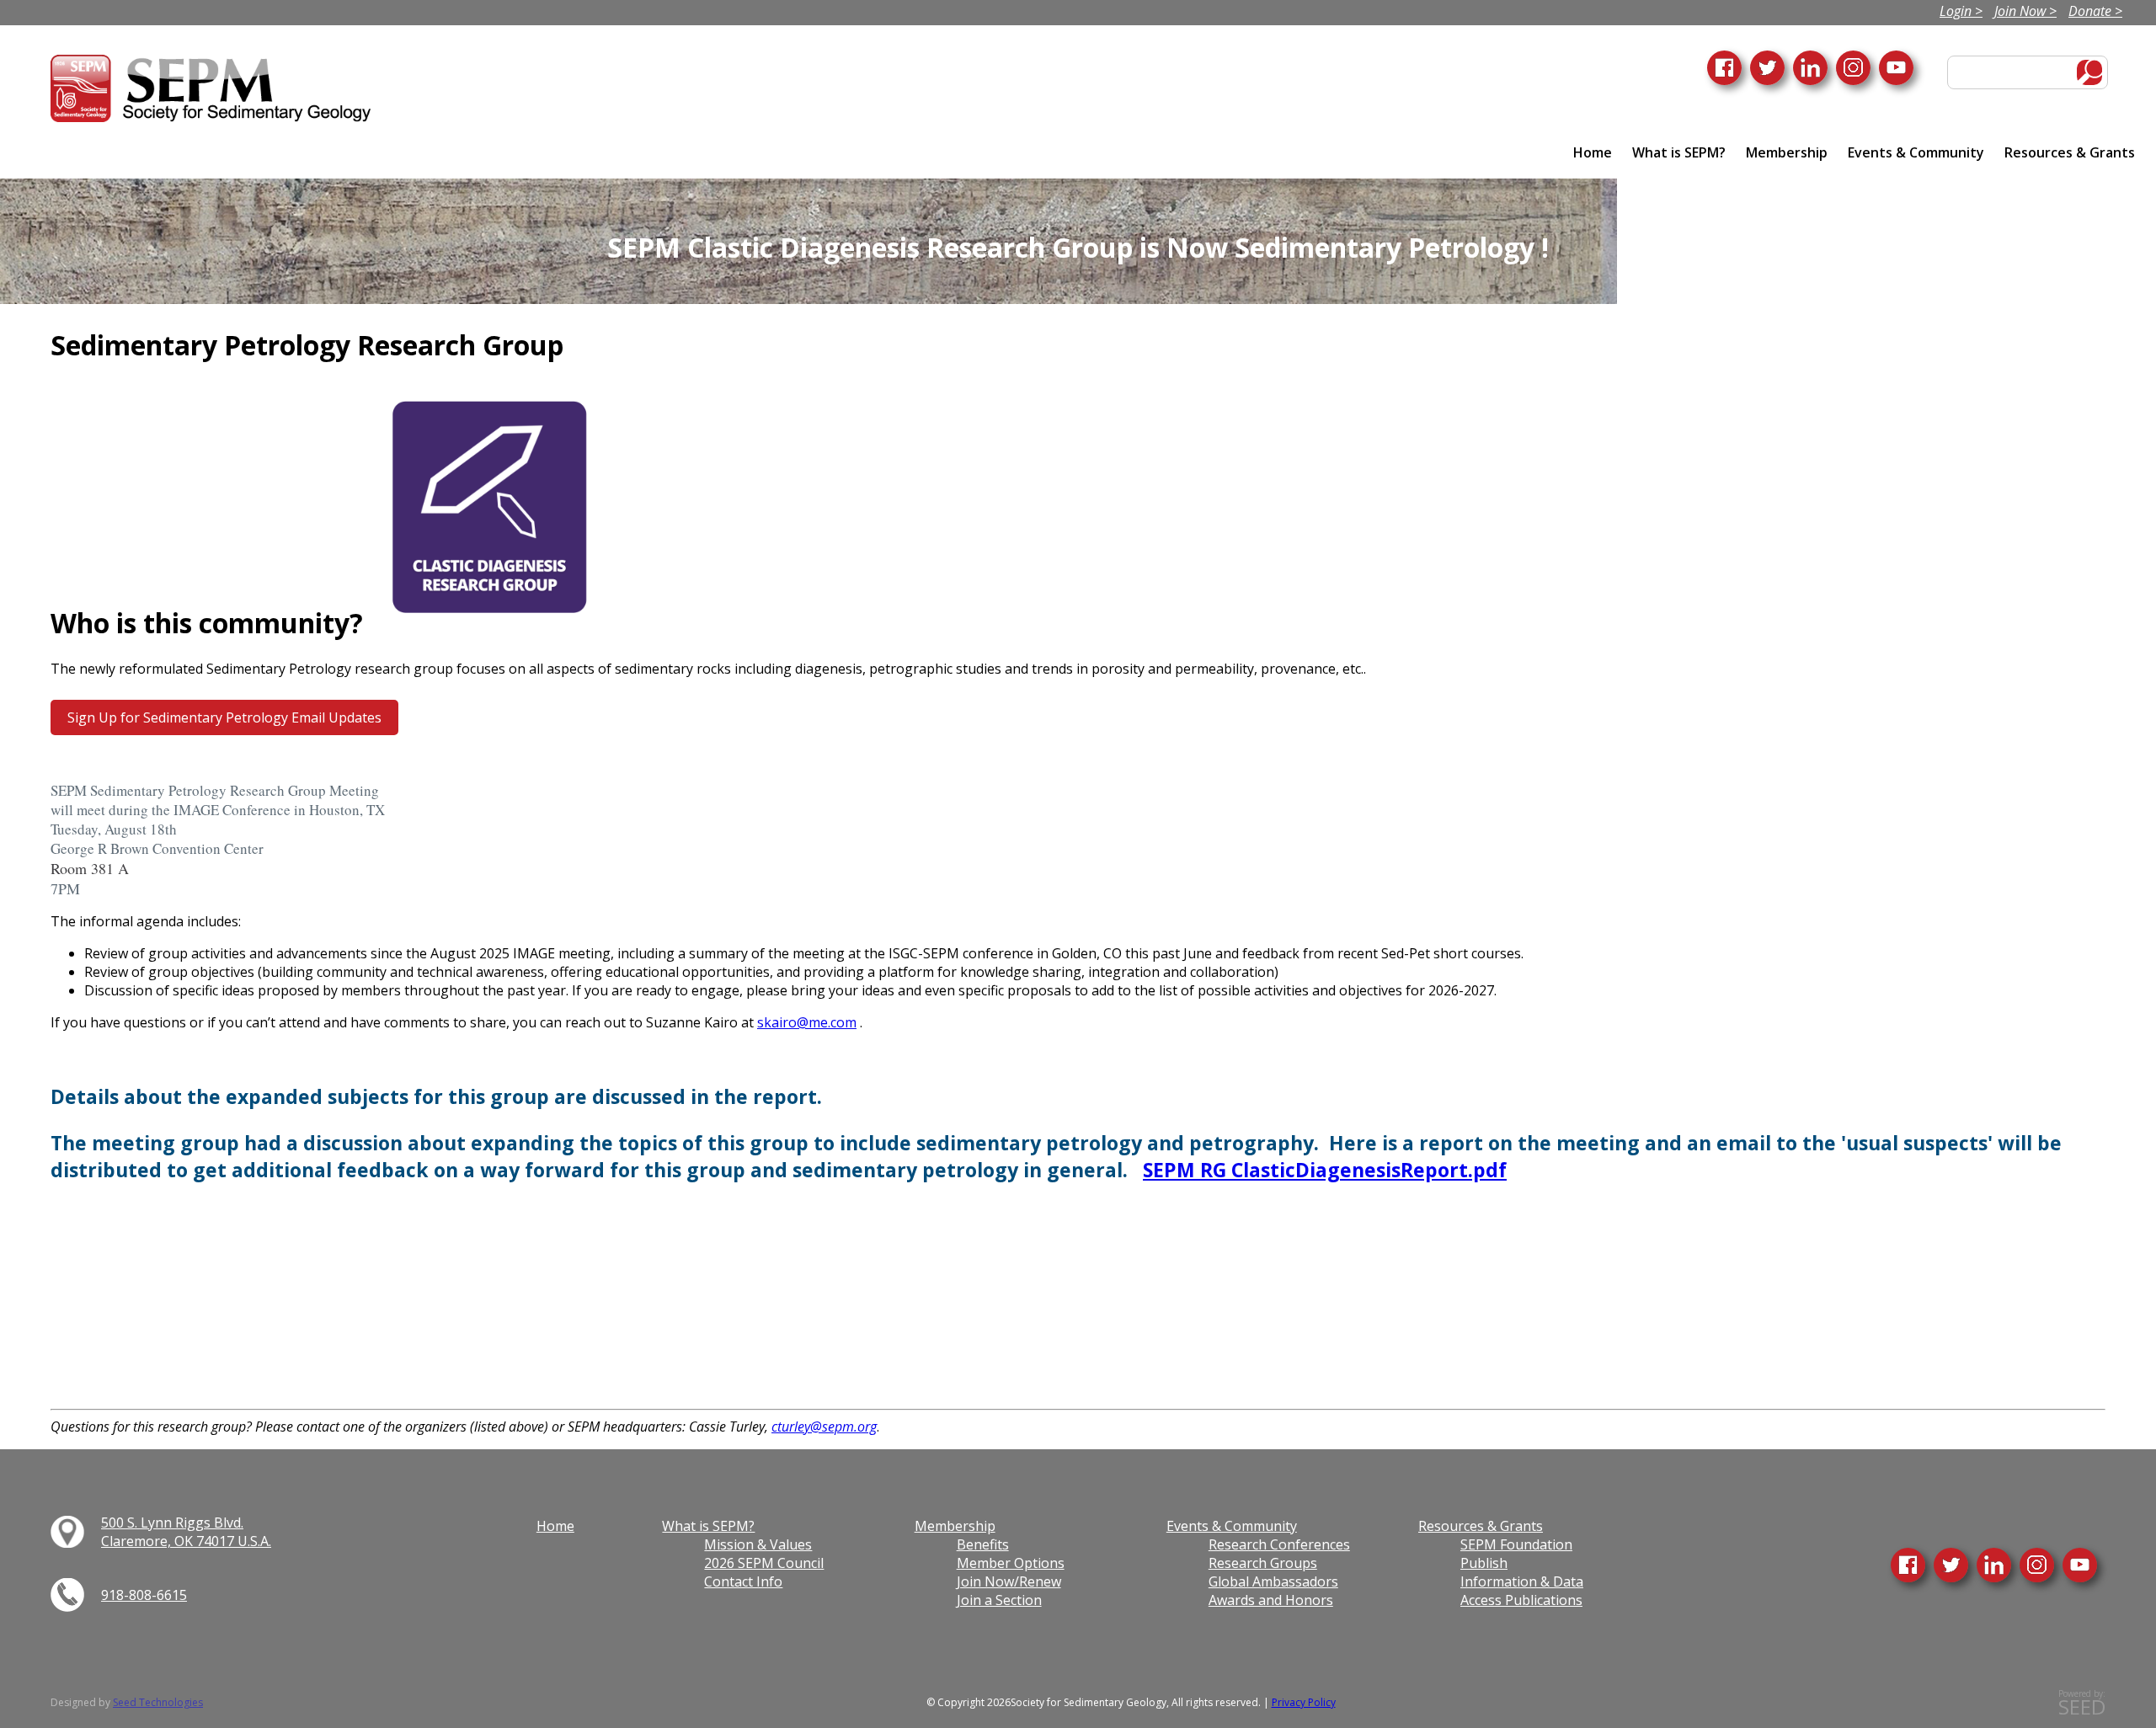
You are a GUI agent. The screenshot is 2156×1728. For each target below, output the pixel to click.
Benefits (983, 1544)
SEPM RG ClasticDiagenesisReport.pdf (1325, 1170)
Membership (1787, 152)
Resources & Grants (2070, 152)
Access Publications (1521, 1600)
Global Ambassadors (1273, 1581)
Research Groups (1263, 1563)
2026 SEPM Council (764, 1563)
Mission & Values (758, 1544)
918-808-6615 (144, 1595)
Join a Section (999, 1600)
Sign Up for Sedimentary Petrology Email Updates (224, 717)
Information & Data (1522, 1581)
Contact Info (743, 1581)
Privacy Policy (1304, 1702)
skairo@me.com (807, 1022)
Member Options (1011, 1563)
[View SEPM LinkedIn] (1994, 1565)
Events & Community (1916, 152)
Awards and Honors (1271, 1600)
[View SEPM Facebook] (1908, 1565)
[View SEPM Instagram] (2037, 1565)
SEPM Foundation (1516, 1544)
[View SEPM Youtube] (2080, 1565)
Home (1593, 152)
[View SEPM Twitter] (1951, 1565)
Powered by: (2082, 1703)
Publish (1484, 1563)
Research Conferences (1279, 1544)
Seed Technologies (158, 1702)
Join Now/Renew (1009, 1581)
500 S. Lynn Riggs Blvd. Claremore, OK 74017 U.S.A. (186, 1532)
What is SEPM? (1679, 152)
